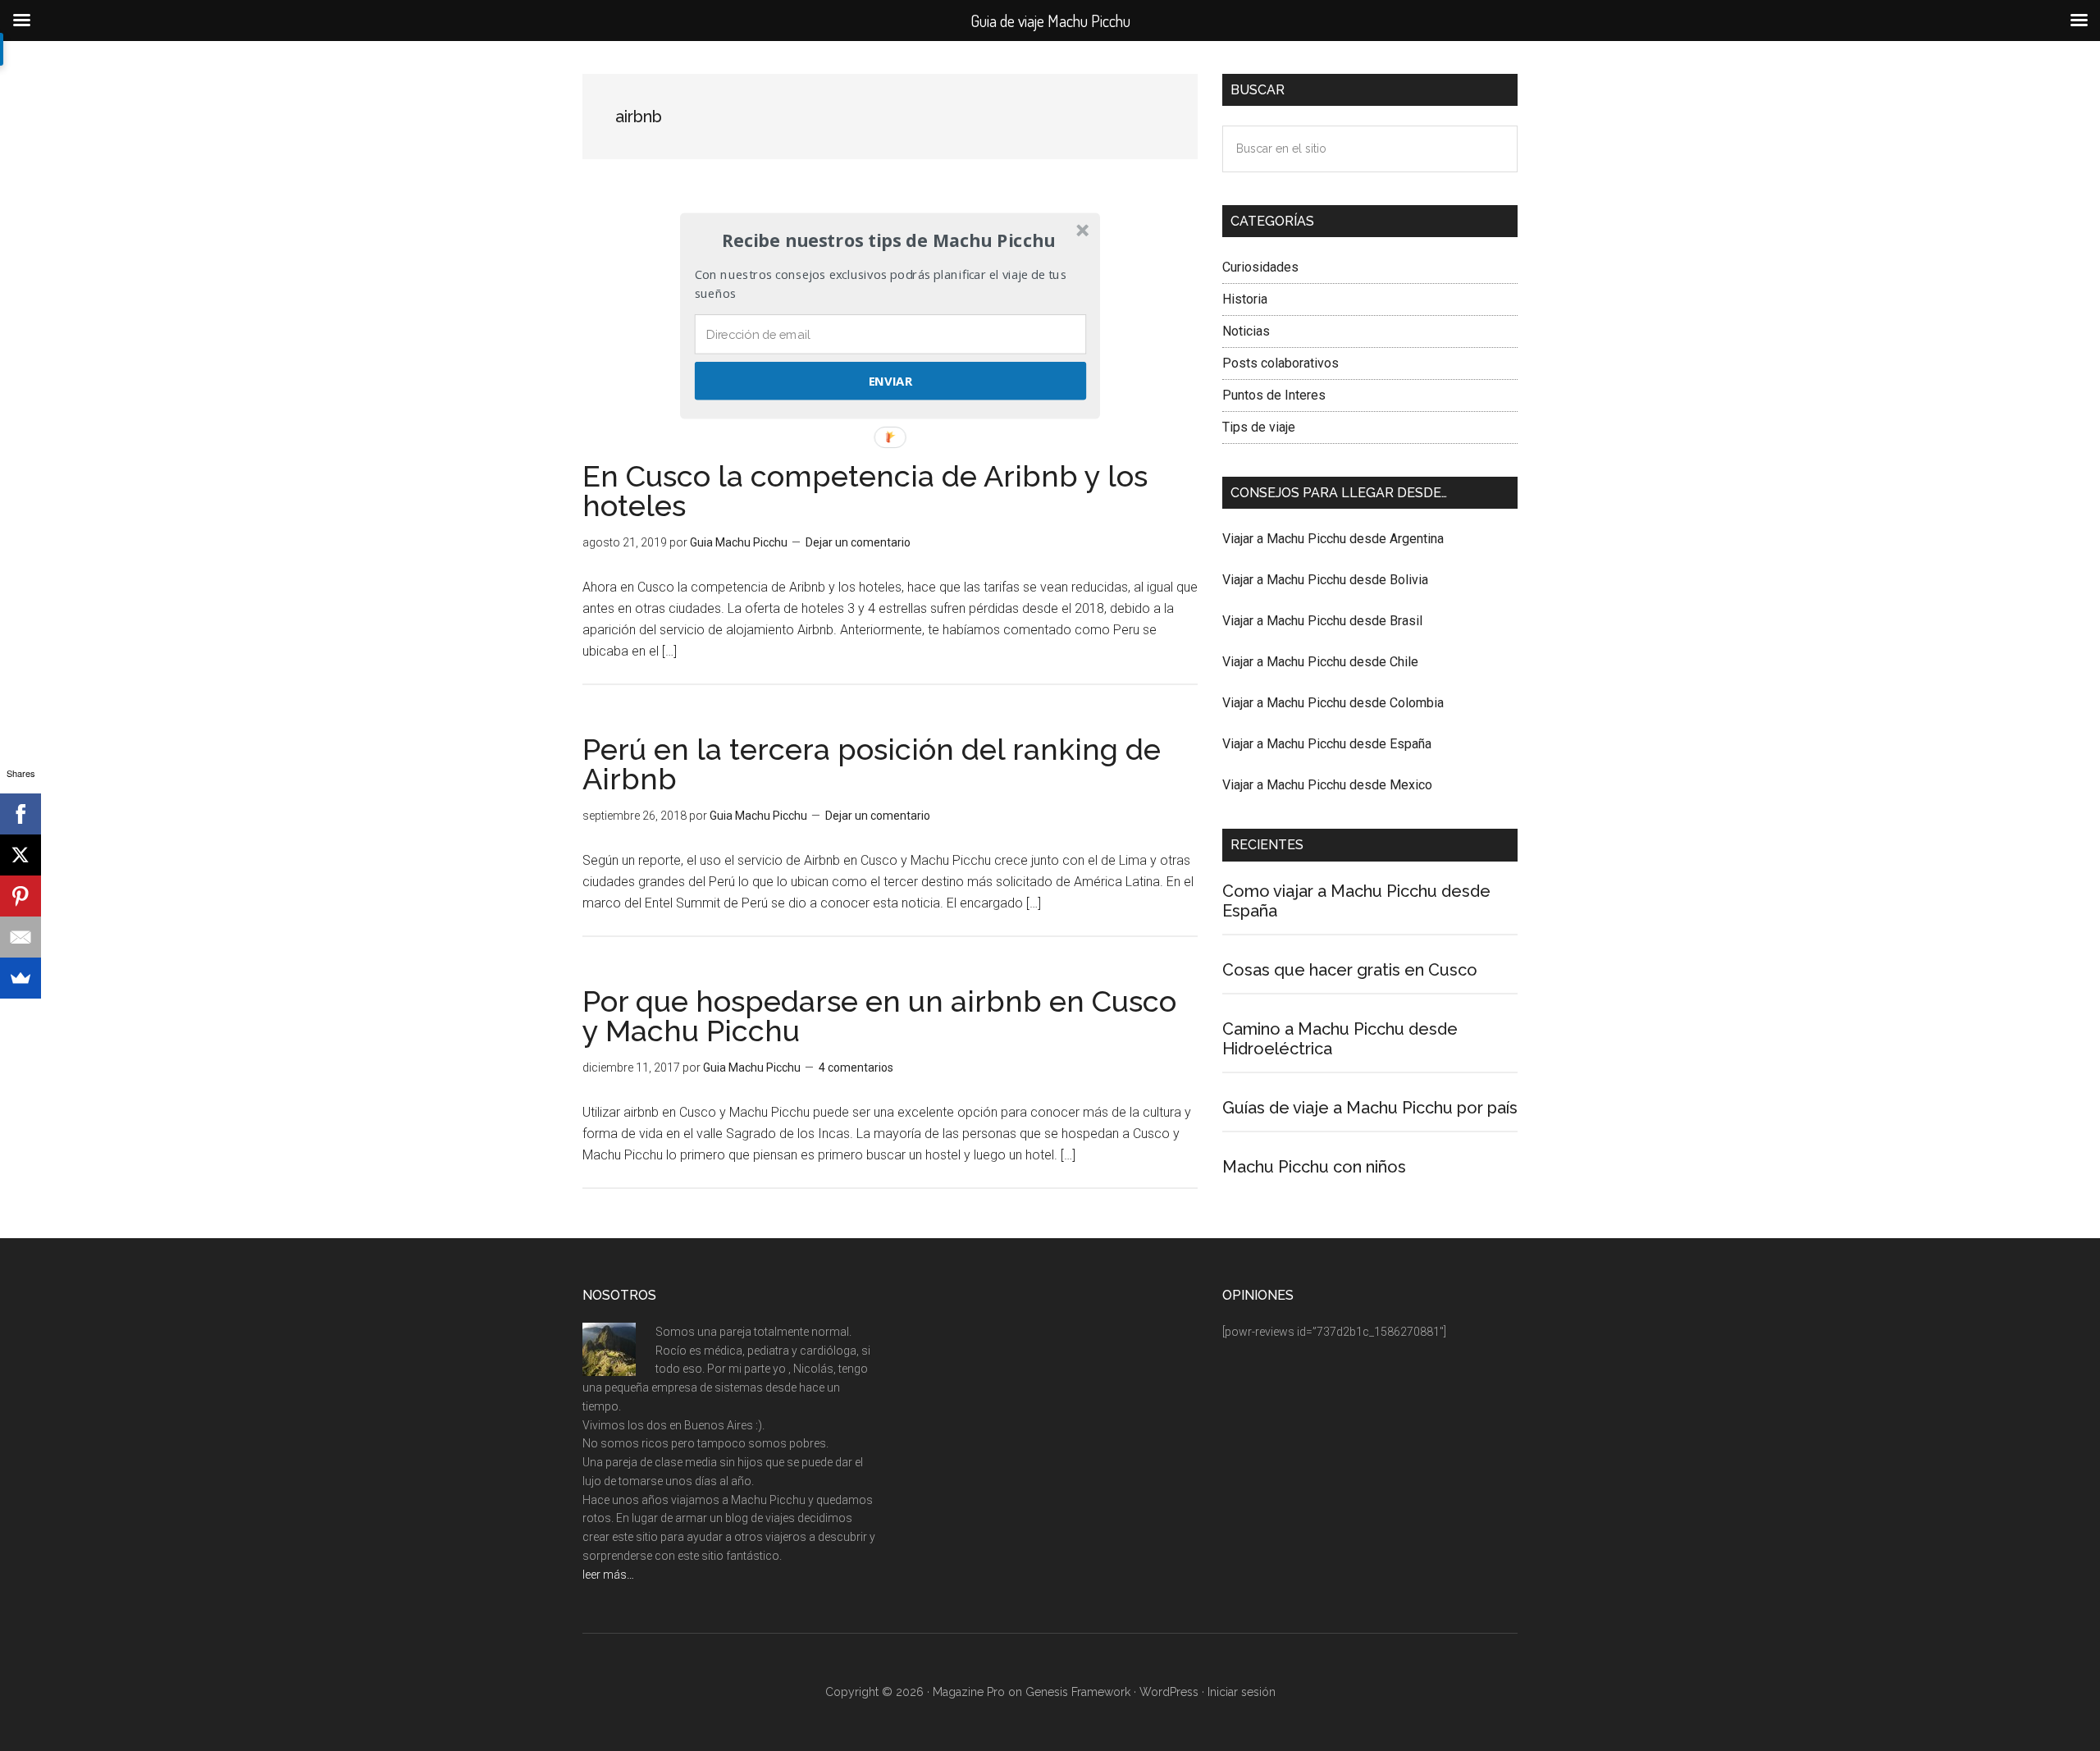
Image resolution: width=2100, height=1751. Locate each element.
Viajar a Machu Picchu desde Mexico (1327, 785)
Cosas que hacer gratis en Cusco (1350, 970)
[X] (21, 855)
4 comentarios (856, 1068)
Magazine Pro (969, 1692)
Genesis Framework (1078, 1692)
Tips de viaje (1259, 427)
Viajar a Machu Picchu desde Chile (1320, 662)
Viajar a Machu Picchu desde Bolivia (1325, 580)
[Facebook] (21, 814)
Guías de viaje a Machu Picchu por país (1370, 1108)
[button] (888, 240)
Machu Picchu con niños (1314, 1167)
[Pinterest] (21, 896)
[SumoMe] (21, 978)
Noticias (1246, 331)
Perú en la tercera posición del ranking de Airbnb (872, 764)
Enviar (890, 381)
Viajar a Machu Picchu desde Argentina (1333, 539)
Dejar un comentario (858, 542)
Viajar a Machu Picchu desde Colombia (1333, 703)
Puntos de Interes (1274, 395)
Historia (1245, 299)
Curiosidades (1260, 267)
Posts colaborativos (1281, 363)
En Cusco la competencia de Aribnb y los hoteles (865, 491)
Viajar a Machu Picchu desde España (1327, 744)
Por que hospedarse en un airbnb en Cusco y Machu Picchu (879, 1016)
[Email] (21, 937)
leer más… (608, 1575)
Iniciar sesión (1242, 1692)
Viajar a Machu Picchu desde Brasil (1322, 621)
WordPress (1169, 1692)
